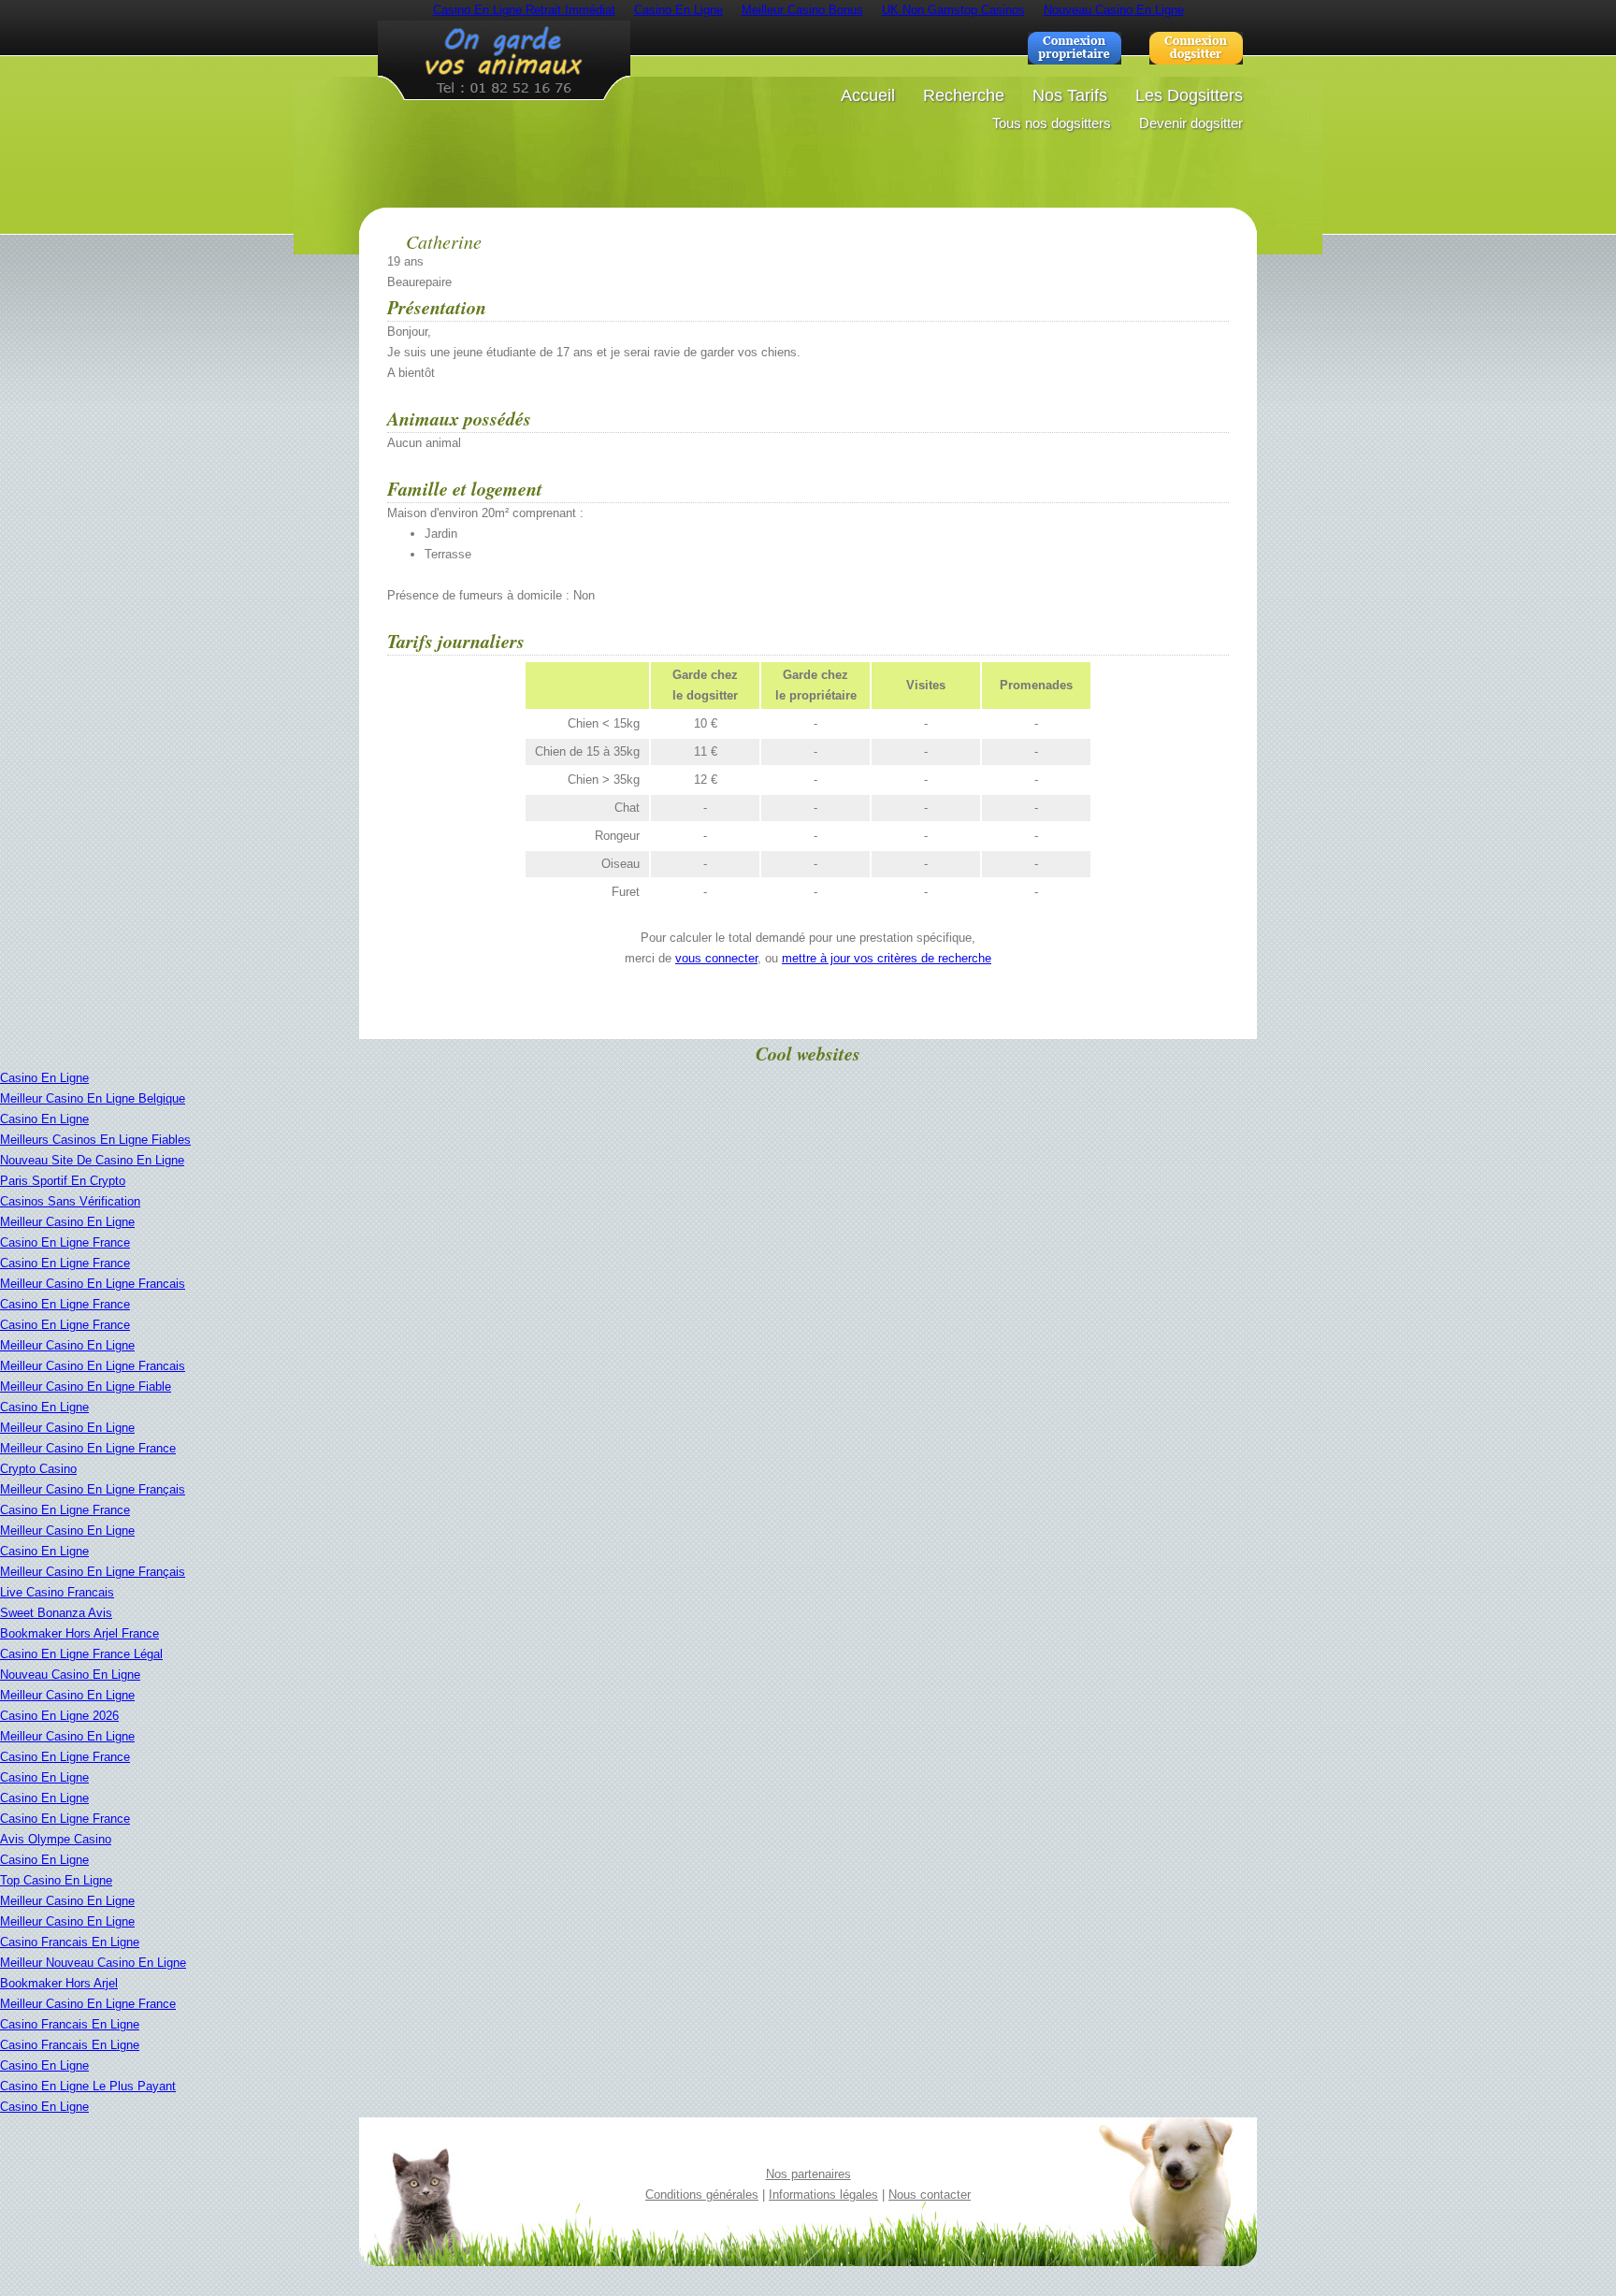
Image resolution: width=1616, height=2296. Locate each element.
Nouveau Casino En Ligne (70, 1675)
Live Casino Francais (57, 1592)
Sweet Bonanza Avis (56, 1613)
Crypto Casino (38, 1469)
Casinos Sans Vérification (70, 1201)
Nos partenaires (808, 2174)
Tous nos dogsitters (1052, 123)
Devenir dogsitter (1191, 123)
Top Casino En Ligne (56, 1880)
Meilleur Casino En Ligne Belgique (93, 1098)
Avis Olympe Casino (56, 1839)
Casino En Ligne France (65, 1242)
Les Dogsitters (1189, 95)
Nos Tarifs (1070, 95)
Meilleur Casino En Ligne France (88, 1448)
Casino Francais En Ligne (70, 1942)
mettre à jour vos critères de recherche (887, 958)
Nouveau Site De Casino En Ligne (92, 1160)
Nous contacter (930, 2195)
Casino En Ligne (44, 1078)
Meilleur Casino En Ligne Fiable (86, 1386)
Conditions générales (702, 2195)
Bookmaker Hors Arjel (59, 1983)
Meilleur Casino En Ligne (67, 1222)
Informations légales (823, 2195)
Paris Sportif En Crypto (63, 1181)
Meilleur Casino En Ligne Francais (93, 1284)
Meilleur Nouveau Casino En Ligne (93, 1963)
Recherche (964, 95)
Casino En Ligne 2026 (59, 1716)
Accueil (868, 95)
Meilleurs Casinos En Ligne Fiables (95, 1140)
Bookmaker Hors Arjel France (79, 1633)
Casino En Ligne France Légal (81, 1654)
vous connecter (716, 958)
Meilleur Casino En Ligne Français (93, 1489)
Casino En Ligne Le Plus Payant (88, 2086)
